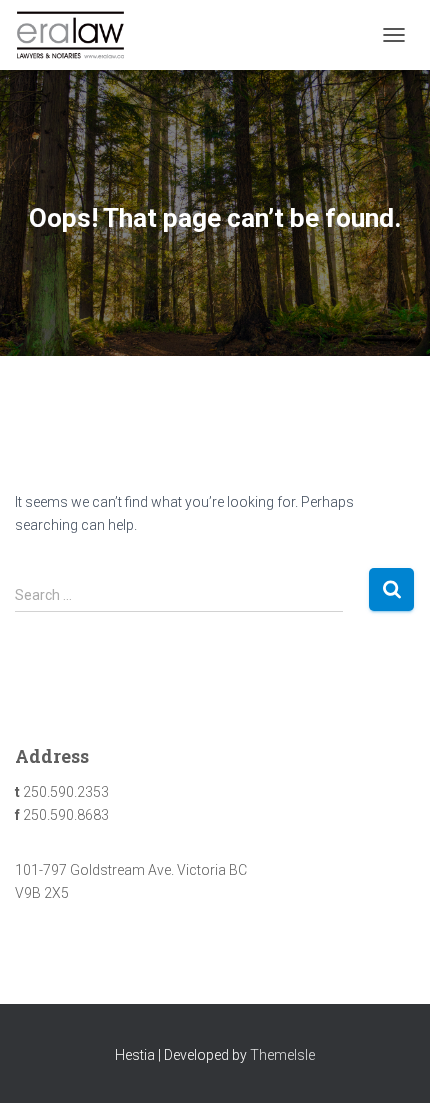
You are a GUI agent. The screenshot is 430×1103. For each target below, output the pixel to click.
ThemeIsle (282, 1055)
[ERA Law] (78, 35)
